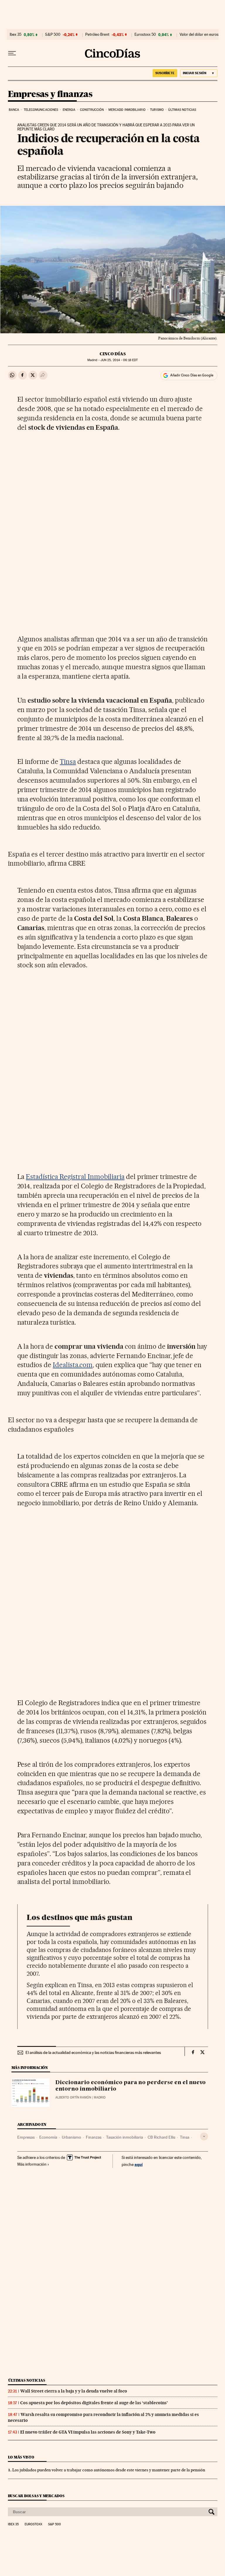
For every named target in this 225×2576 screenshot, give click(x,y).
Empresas (26, 2137)
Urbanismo (71, 2137)
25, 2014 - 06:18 (119, 360)
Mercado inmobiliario (127, 110)
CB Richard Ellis (161, 2137)
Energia (69, 110)
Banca (14, 110)
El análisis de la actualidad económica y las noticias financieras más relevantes (93, 2052)
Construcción (92, 110)
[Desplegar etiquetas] (204, 2136)
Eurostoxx (33, 2524)
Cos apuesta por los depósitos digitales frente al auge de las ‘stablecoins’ (94, 2403)
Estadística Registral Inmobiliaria (75, 1177)
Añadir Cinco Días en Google (192, 375)
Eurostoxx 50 (145, 35)
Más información (32, 2164)
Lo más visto (21, 2457)
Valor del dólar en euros (199, 35)
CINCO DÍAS (113, 354)
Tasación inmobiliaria (125, 2137)
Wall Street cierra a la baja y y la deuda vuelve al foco (74, 2391)
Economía (48, 2137)
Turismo (157, 110)
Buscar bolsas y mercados (36, 2496)
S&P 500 (53, 35)
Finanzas (94, 2137)
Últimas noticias (182, 110)
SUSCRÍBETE (165, 73)
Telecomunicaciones (41, 110)
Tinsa (68, 762)
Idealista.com (73, 1365)
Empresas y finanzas (50, 94)
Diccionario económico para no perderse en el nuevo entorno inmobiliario (131, 2086)
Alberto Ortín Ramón (73, 2097)
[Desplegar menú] (12, 53)
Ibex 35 (16, 35)
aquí (139, 2164)
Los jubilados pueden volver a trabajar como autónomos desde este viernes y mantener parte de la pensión (109, 2470)
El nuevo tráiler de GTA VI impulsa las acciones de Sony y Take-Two (88, 2432)
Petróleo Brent (97, 35)
